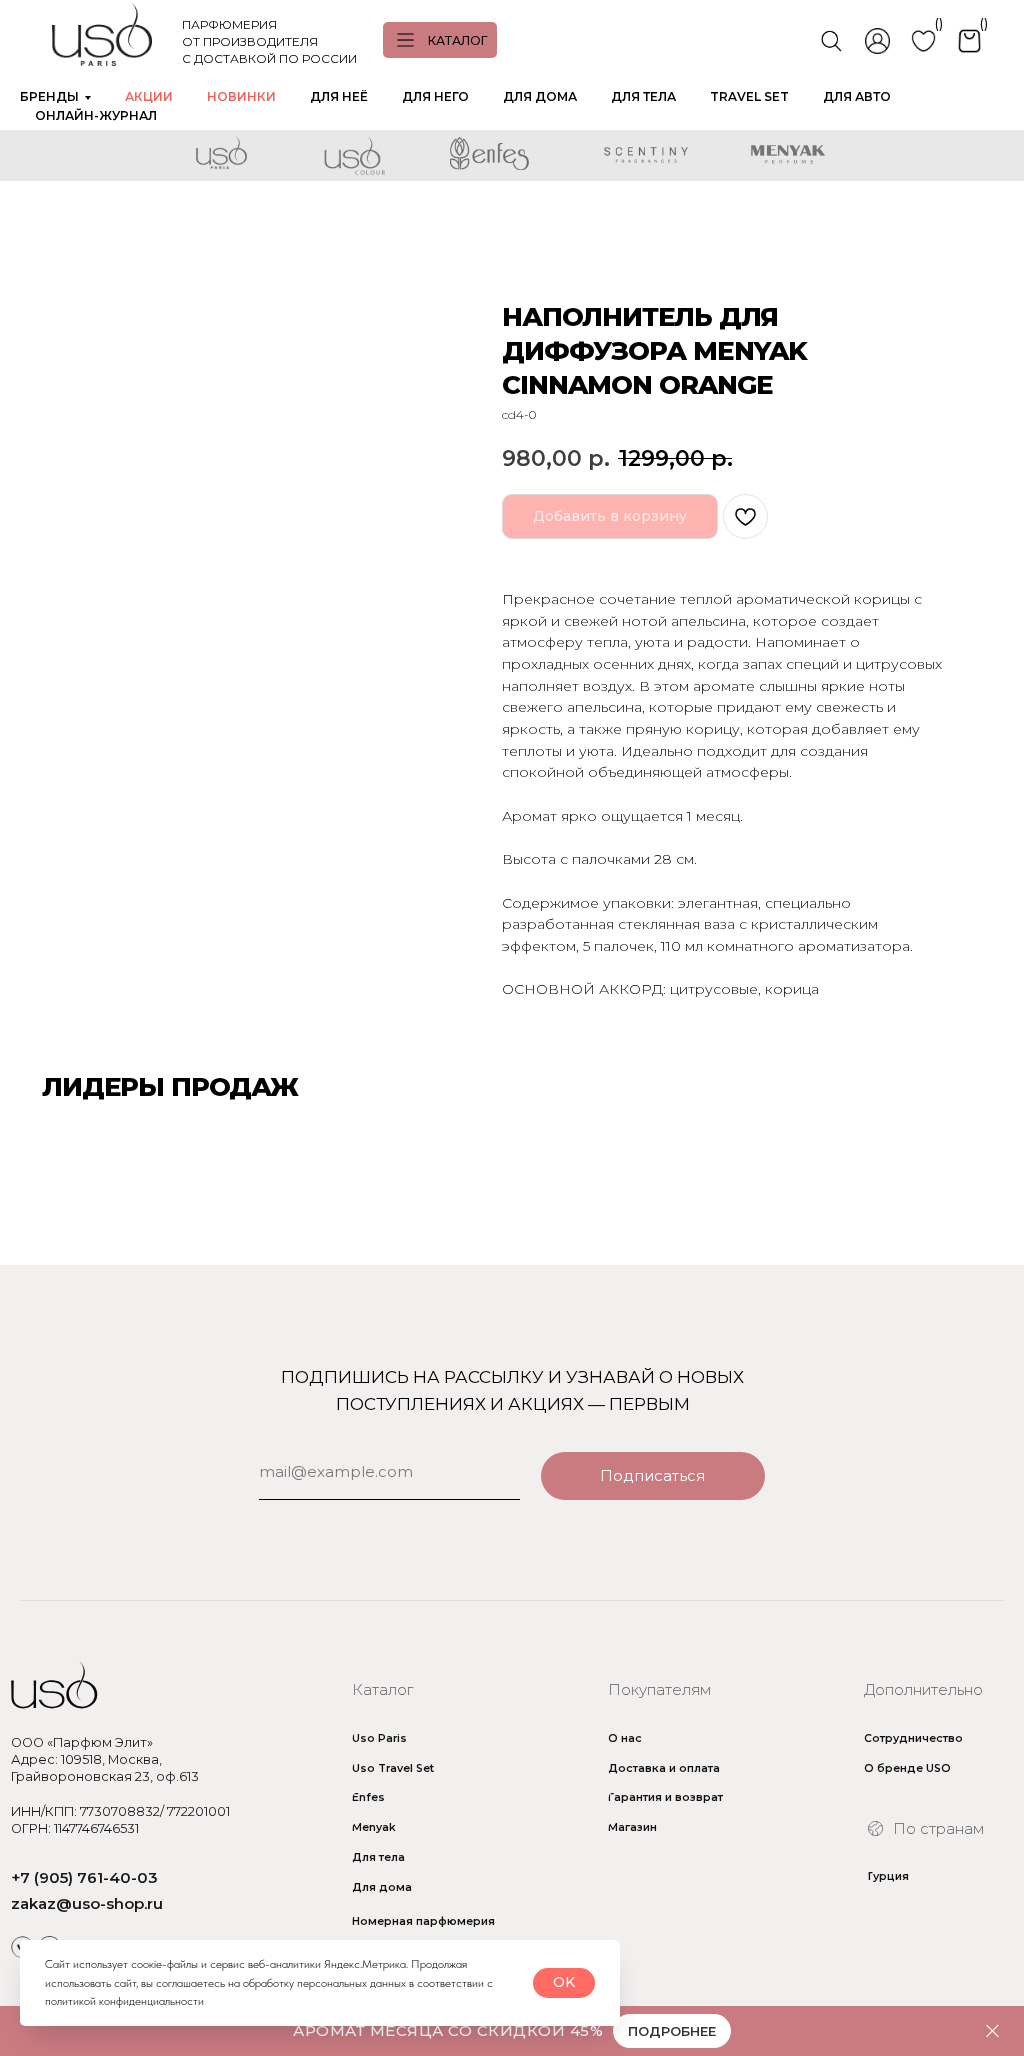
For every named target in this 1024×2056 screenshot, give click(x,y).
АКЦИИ (149, 96)
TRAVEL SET (749, 96)
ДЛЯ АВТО (857, 96)
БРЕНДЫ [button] (49, 96)
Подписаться (652, 1476)
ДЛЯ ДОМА (540, 96)
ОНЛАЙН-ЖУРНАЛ (96, 115)
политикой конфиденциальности (124, 2001)
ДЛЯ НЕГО (435, 96)
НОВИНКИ (241, 96)
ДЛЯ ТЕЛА (643, 96)
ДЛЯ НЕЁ (339, 96)
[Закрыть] (992, 2031)
